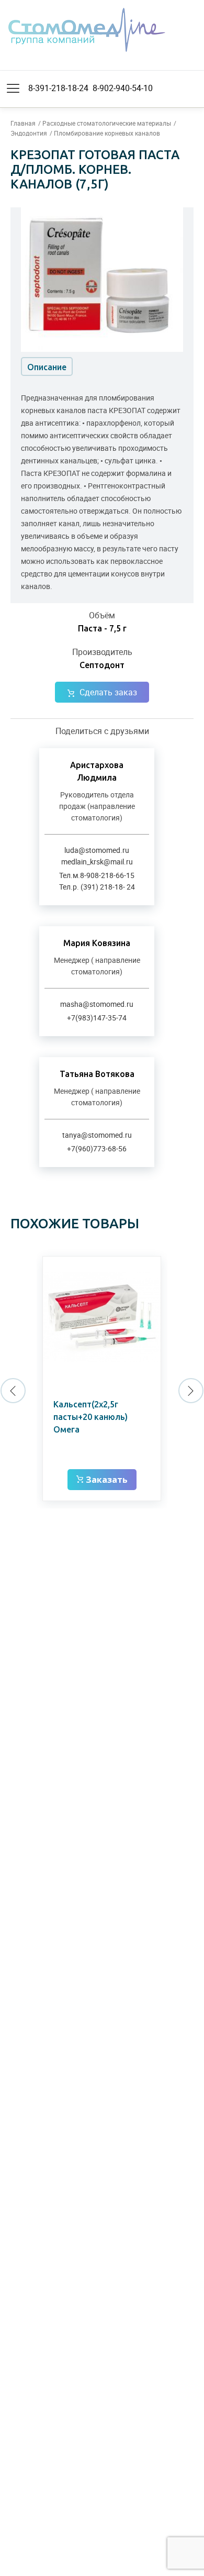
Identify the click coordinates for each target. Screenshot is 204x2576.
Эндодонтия (29, 133)
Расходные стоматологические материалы (107, 123)
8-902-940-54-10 (123, 88)
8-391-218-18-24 (58, 88)
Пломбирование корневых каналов (107, 133)
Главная (23, 123)
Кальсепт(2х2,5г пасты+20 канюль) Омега (90, 1417)
